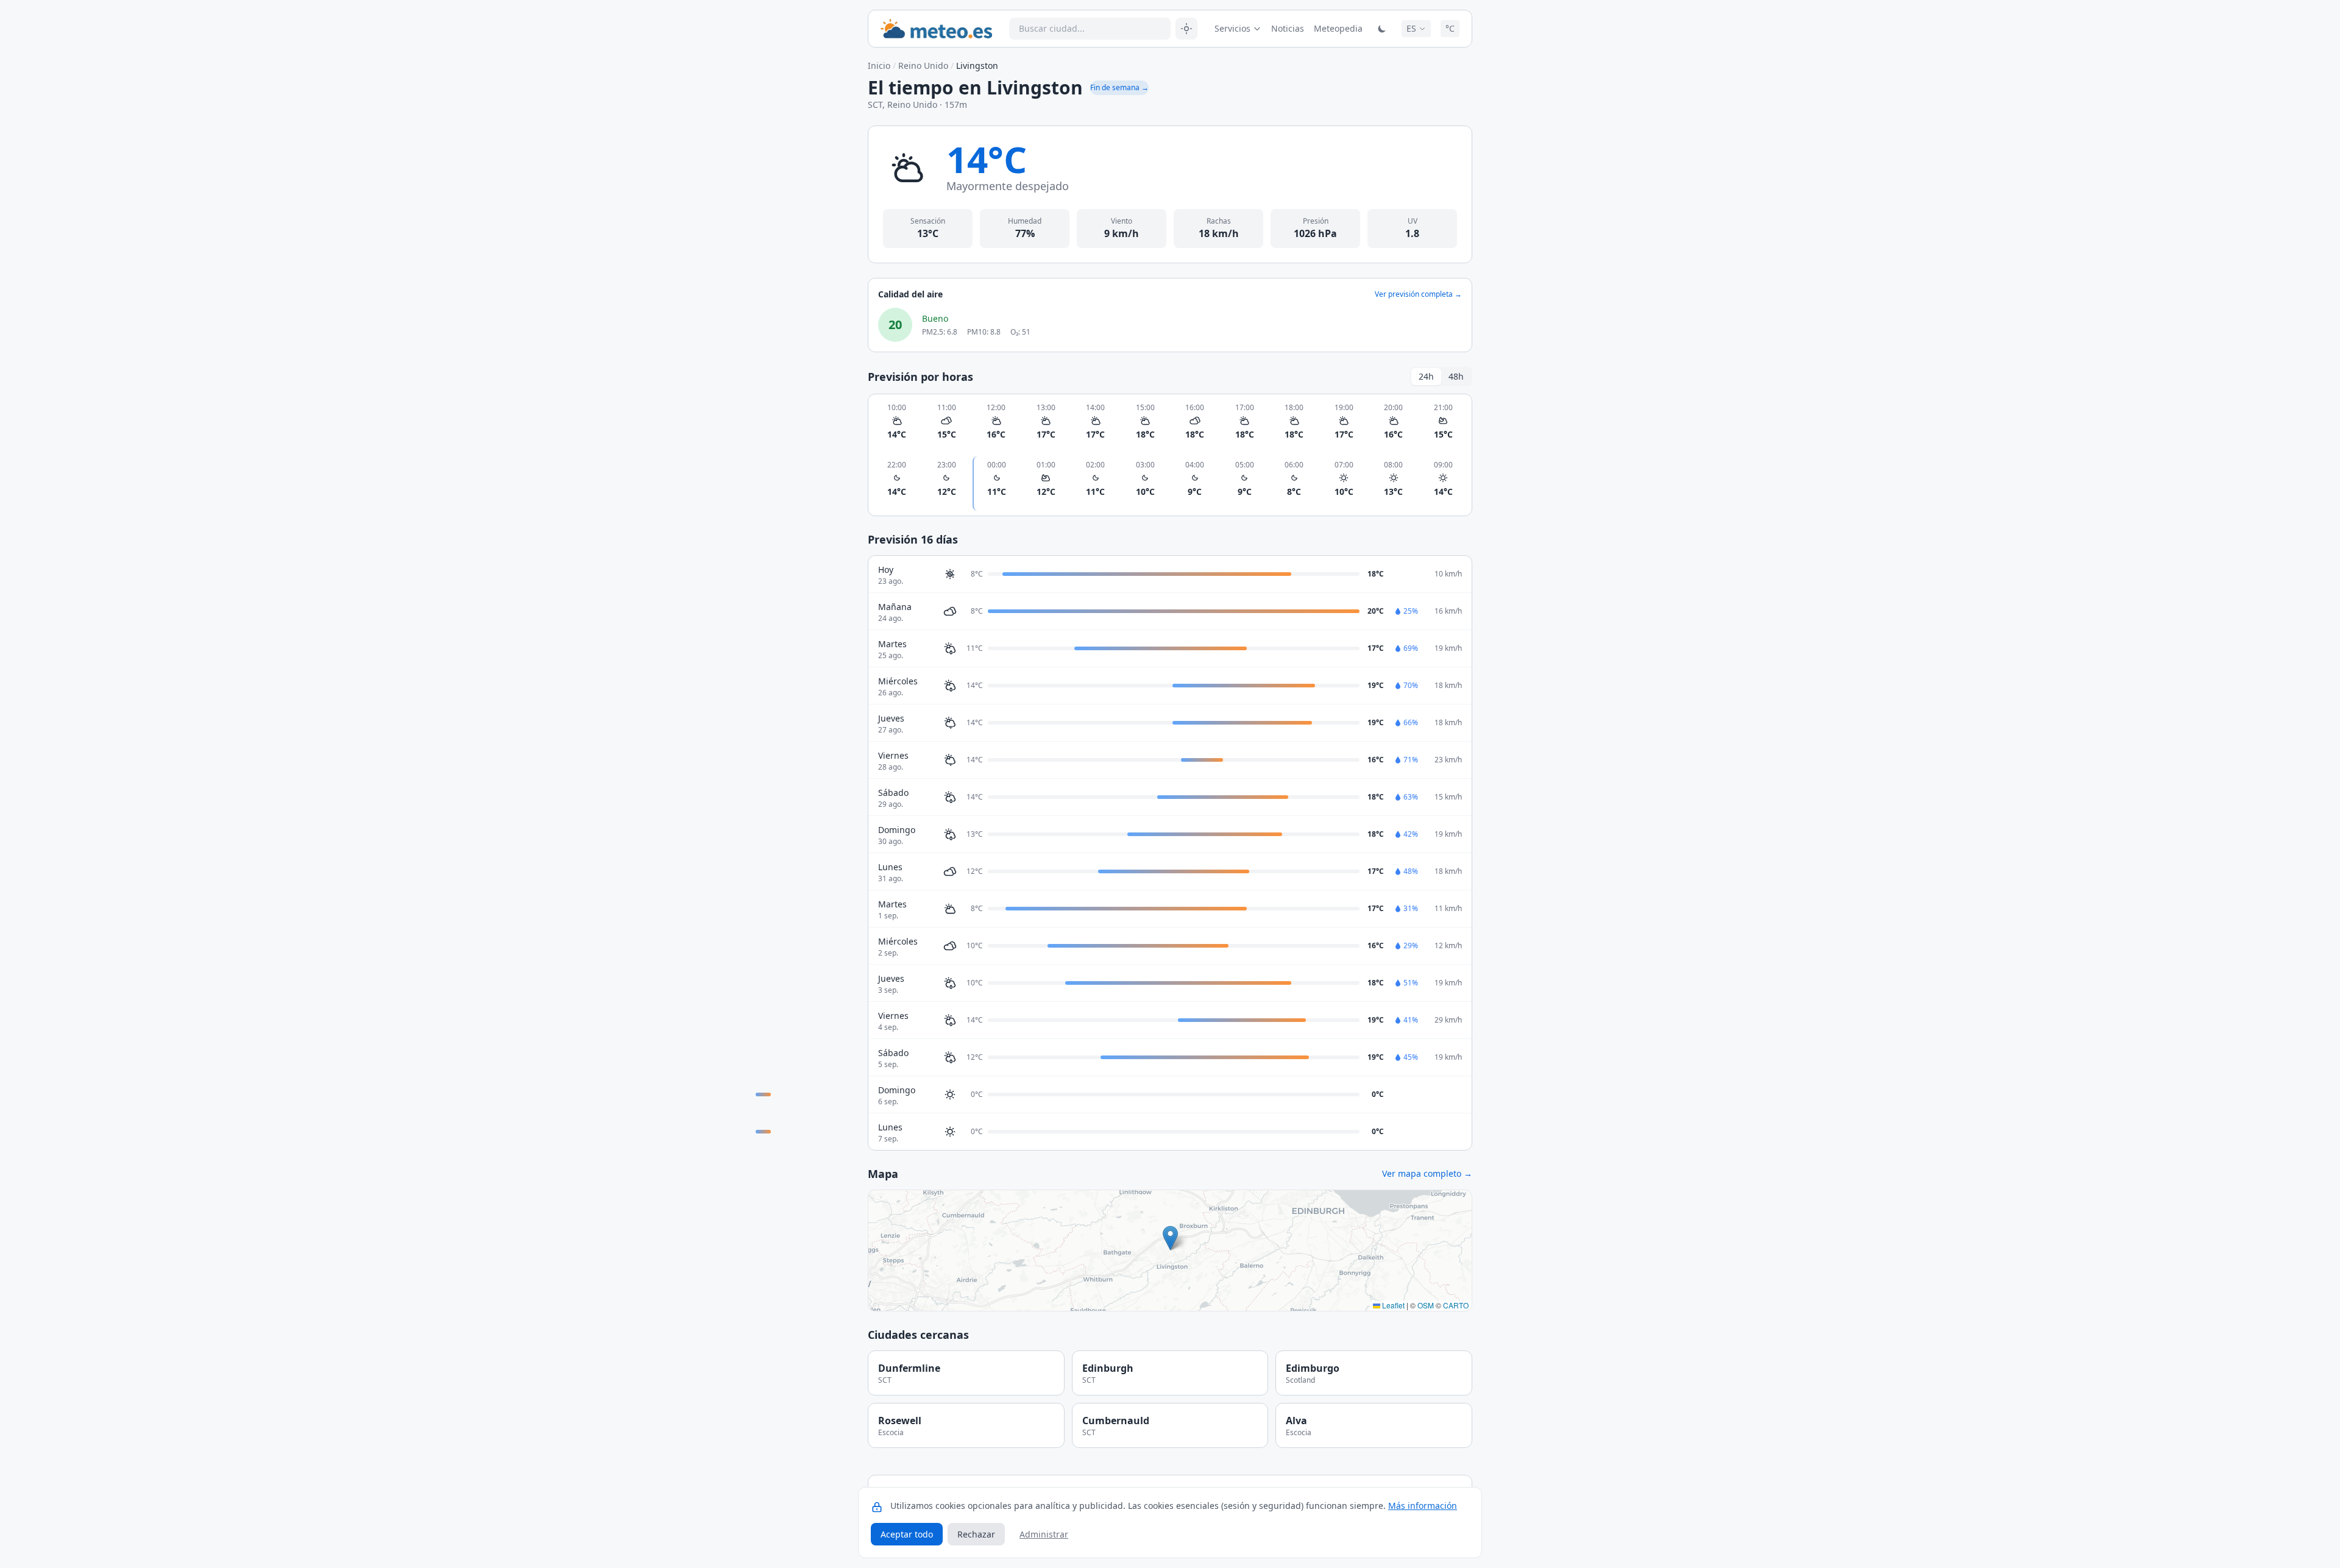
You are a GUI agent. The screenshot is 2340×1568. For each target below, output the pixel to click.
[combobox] (1090, 29)
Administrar (1044, 1534)
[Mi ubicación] (1186, 29)
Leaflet (1392, 1305)
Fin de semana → (1119, 87)
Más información (1423, 1506)
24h (1426, 376)
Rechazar (976, 1534)
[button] (1170, 1238)
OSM (1426, 1305)
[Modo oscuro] (1382, 29)
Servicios (1232, 28)
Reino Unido (923, 66)
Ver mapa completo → (1427, 1173)
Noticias (1288, 28)
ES (1411, 28)
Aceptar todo (907, 1534)
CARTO (1456, 1305)
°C (1450, 28)
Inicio (879, 66)
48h (1456, 376)
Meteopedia (1338, 28)
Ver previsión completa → (1418, 294)
